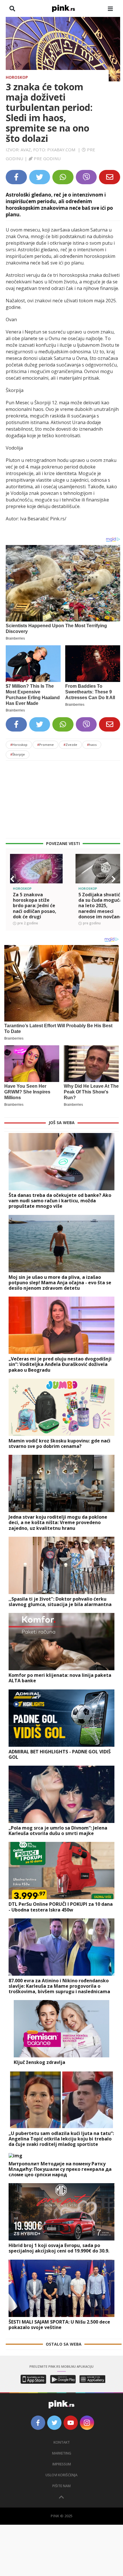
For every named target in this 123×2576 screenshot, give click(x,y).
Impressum (62, 2464)
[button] (12, 879)
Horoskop (17, 77)
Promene (45, 745)
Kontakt (62, 2442)
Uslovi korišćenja (61, 2475)
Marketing (62, 2453)
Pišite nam (61, 2486)
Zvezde (70, 745)
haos (92, 745)
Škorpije (18, 754)
